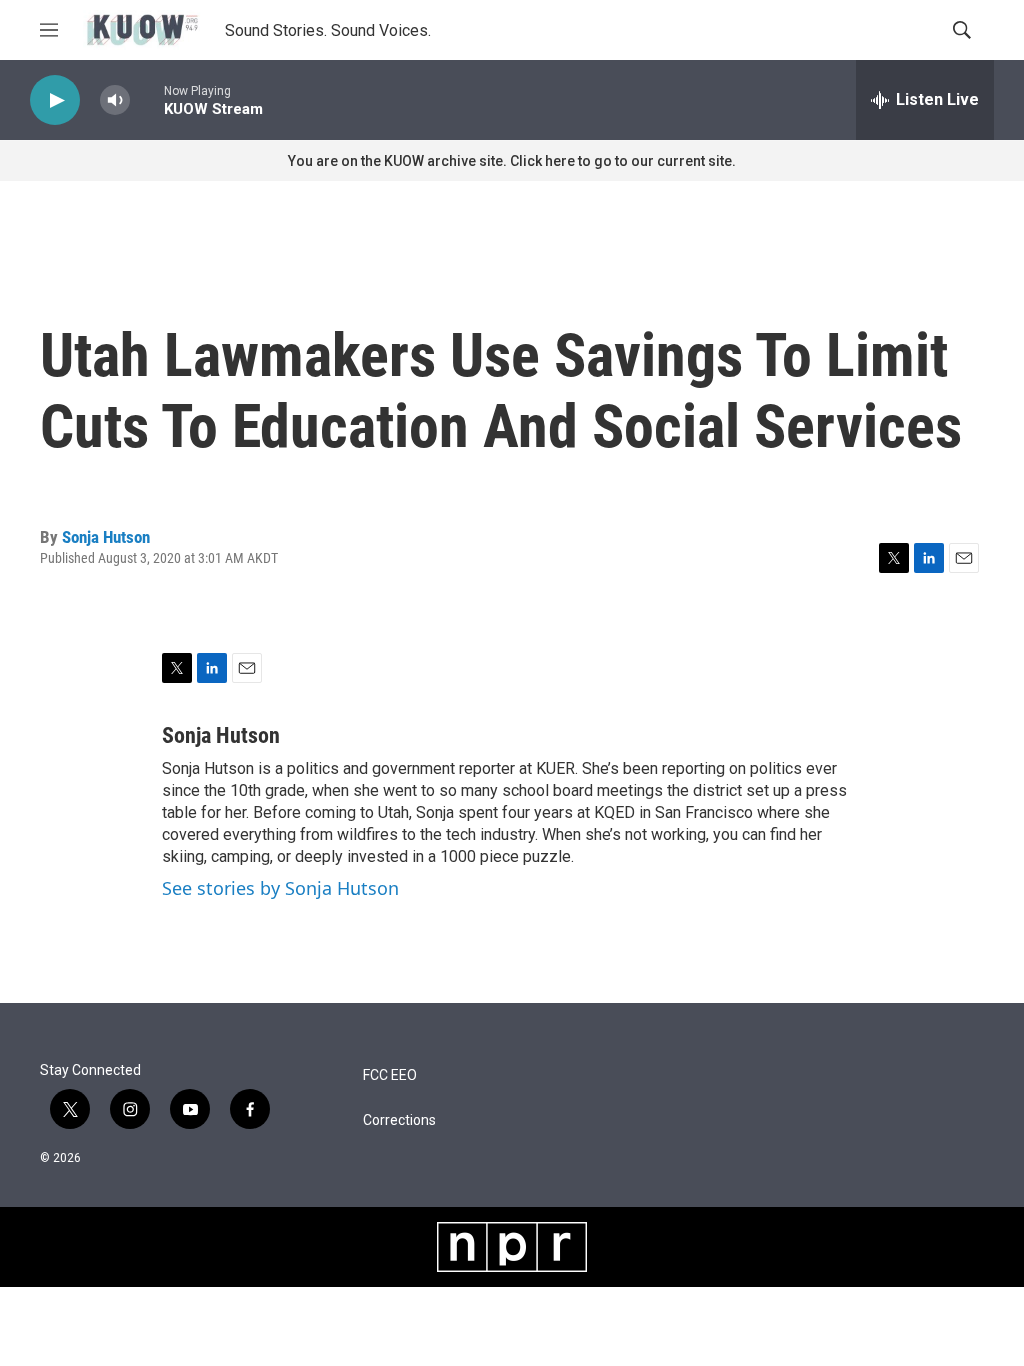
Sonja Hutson (106, 537)
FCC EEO (390, 1075)
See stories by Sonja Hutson (280, 888)
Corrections (399, 1120)
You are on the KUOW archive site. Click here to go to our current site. (512, 161)
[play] (55, 100)
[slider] (147, 99)
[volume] (115, 100)
